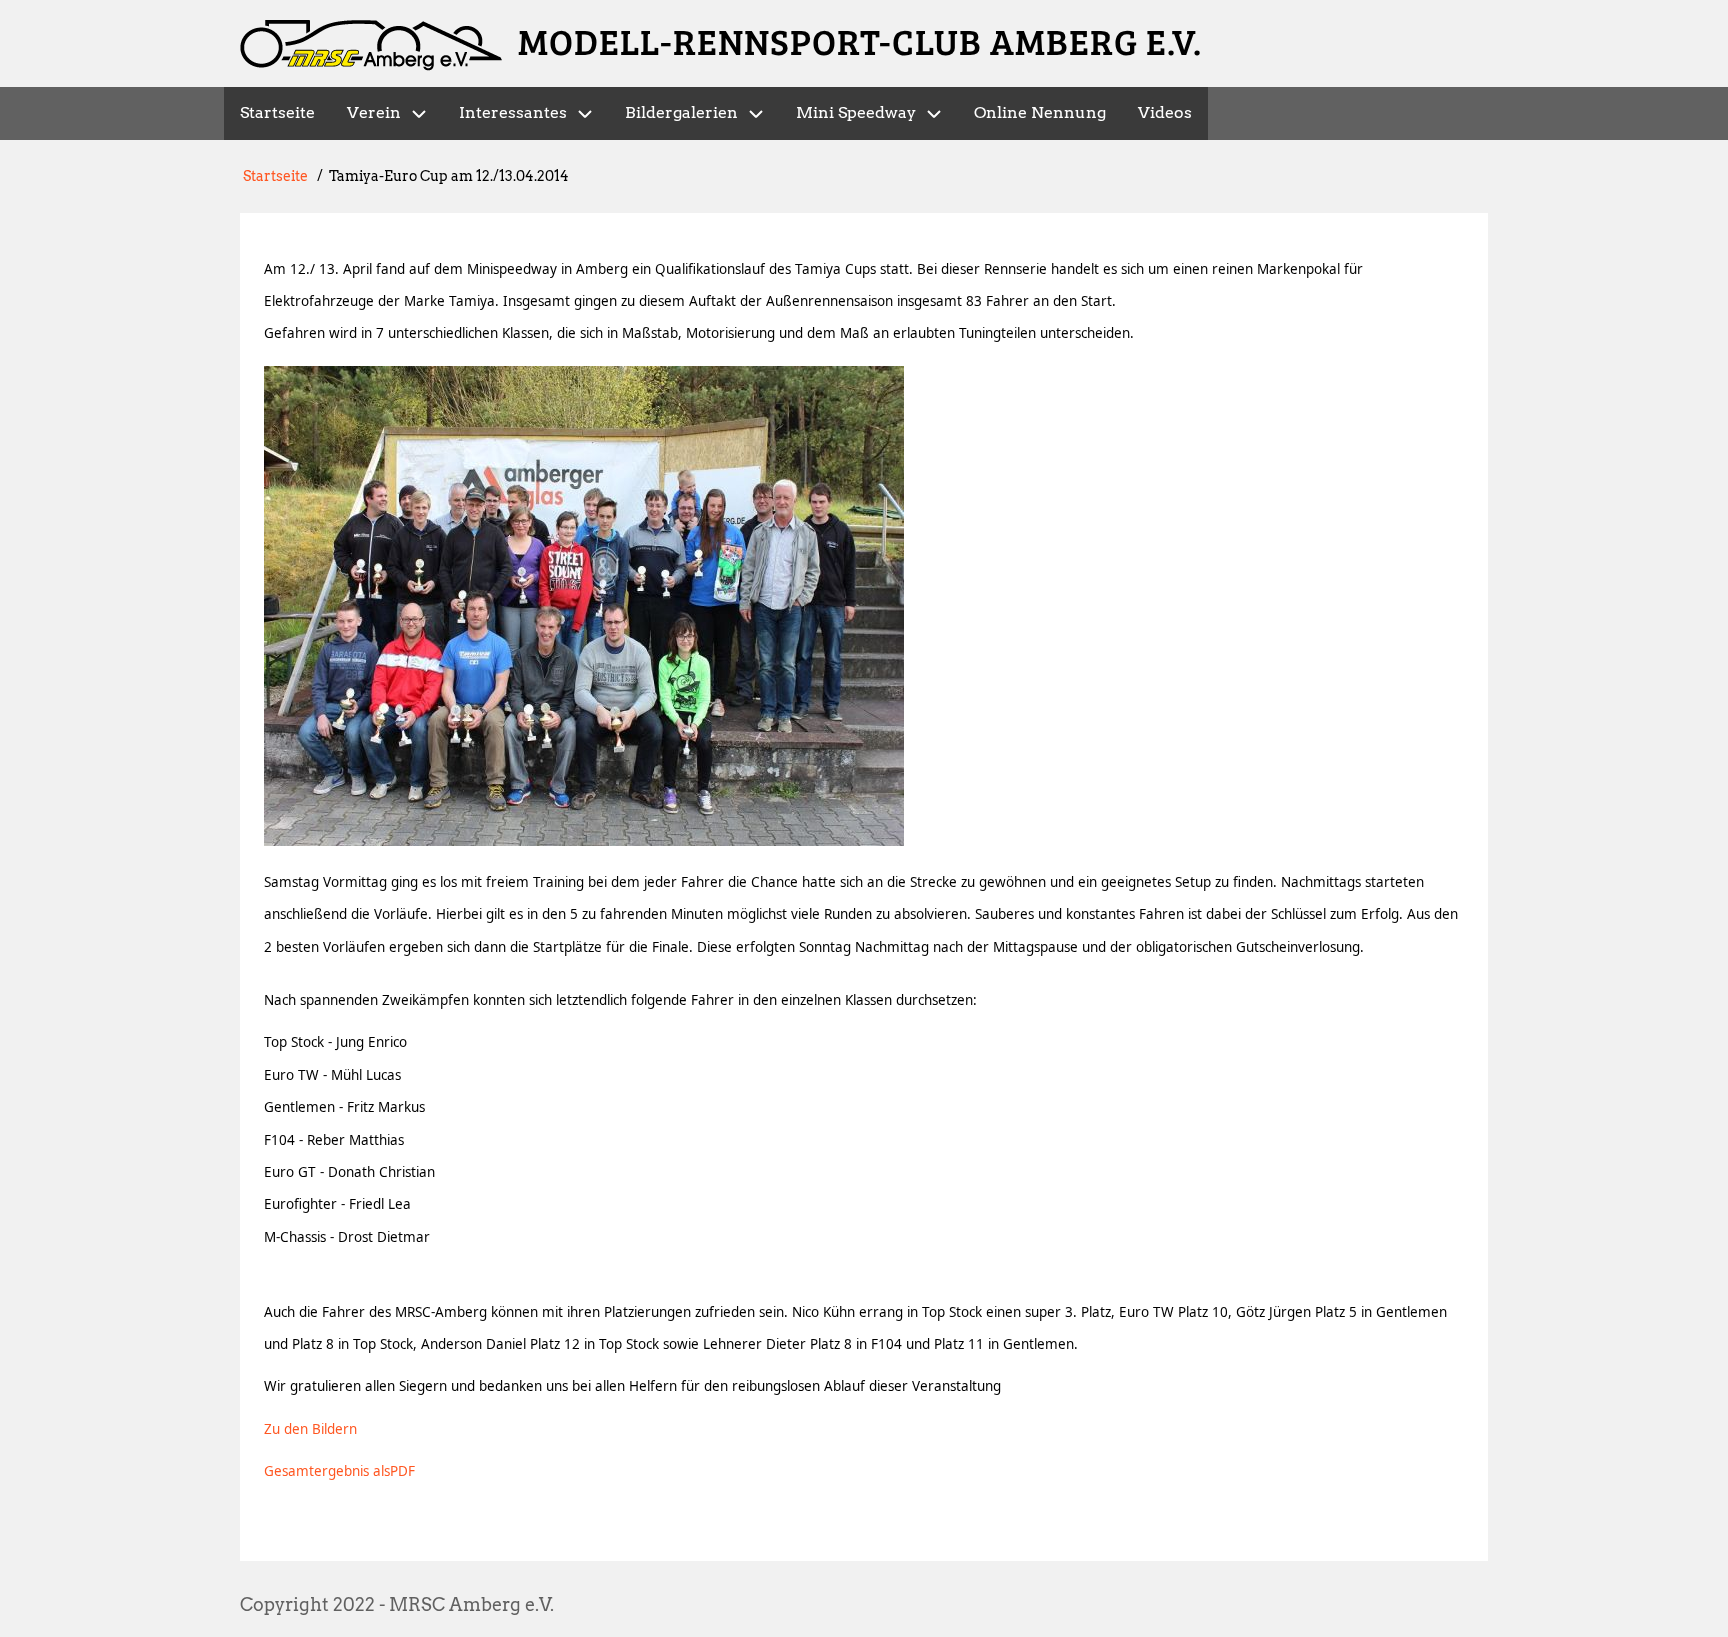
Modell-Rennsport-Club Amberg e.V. (860, 40)
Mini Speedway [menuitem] (856, 112)
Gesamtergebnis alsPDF (339, 1471)
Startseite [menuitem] (277, 112)
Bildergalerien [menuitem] (681, 112)
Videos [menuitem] (1165, 112)
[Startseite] (371, 45)
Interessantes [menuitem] (513, 112)
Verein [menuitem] (374, 112)
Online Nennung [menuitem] (1040, 112)
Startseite (275, 176)
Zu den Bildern (310, 1429)
